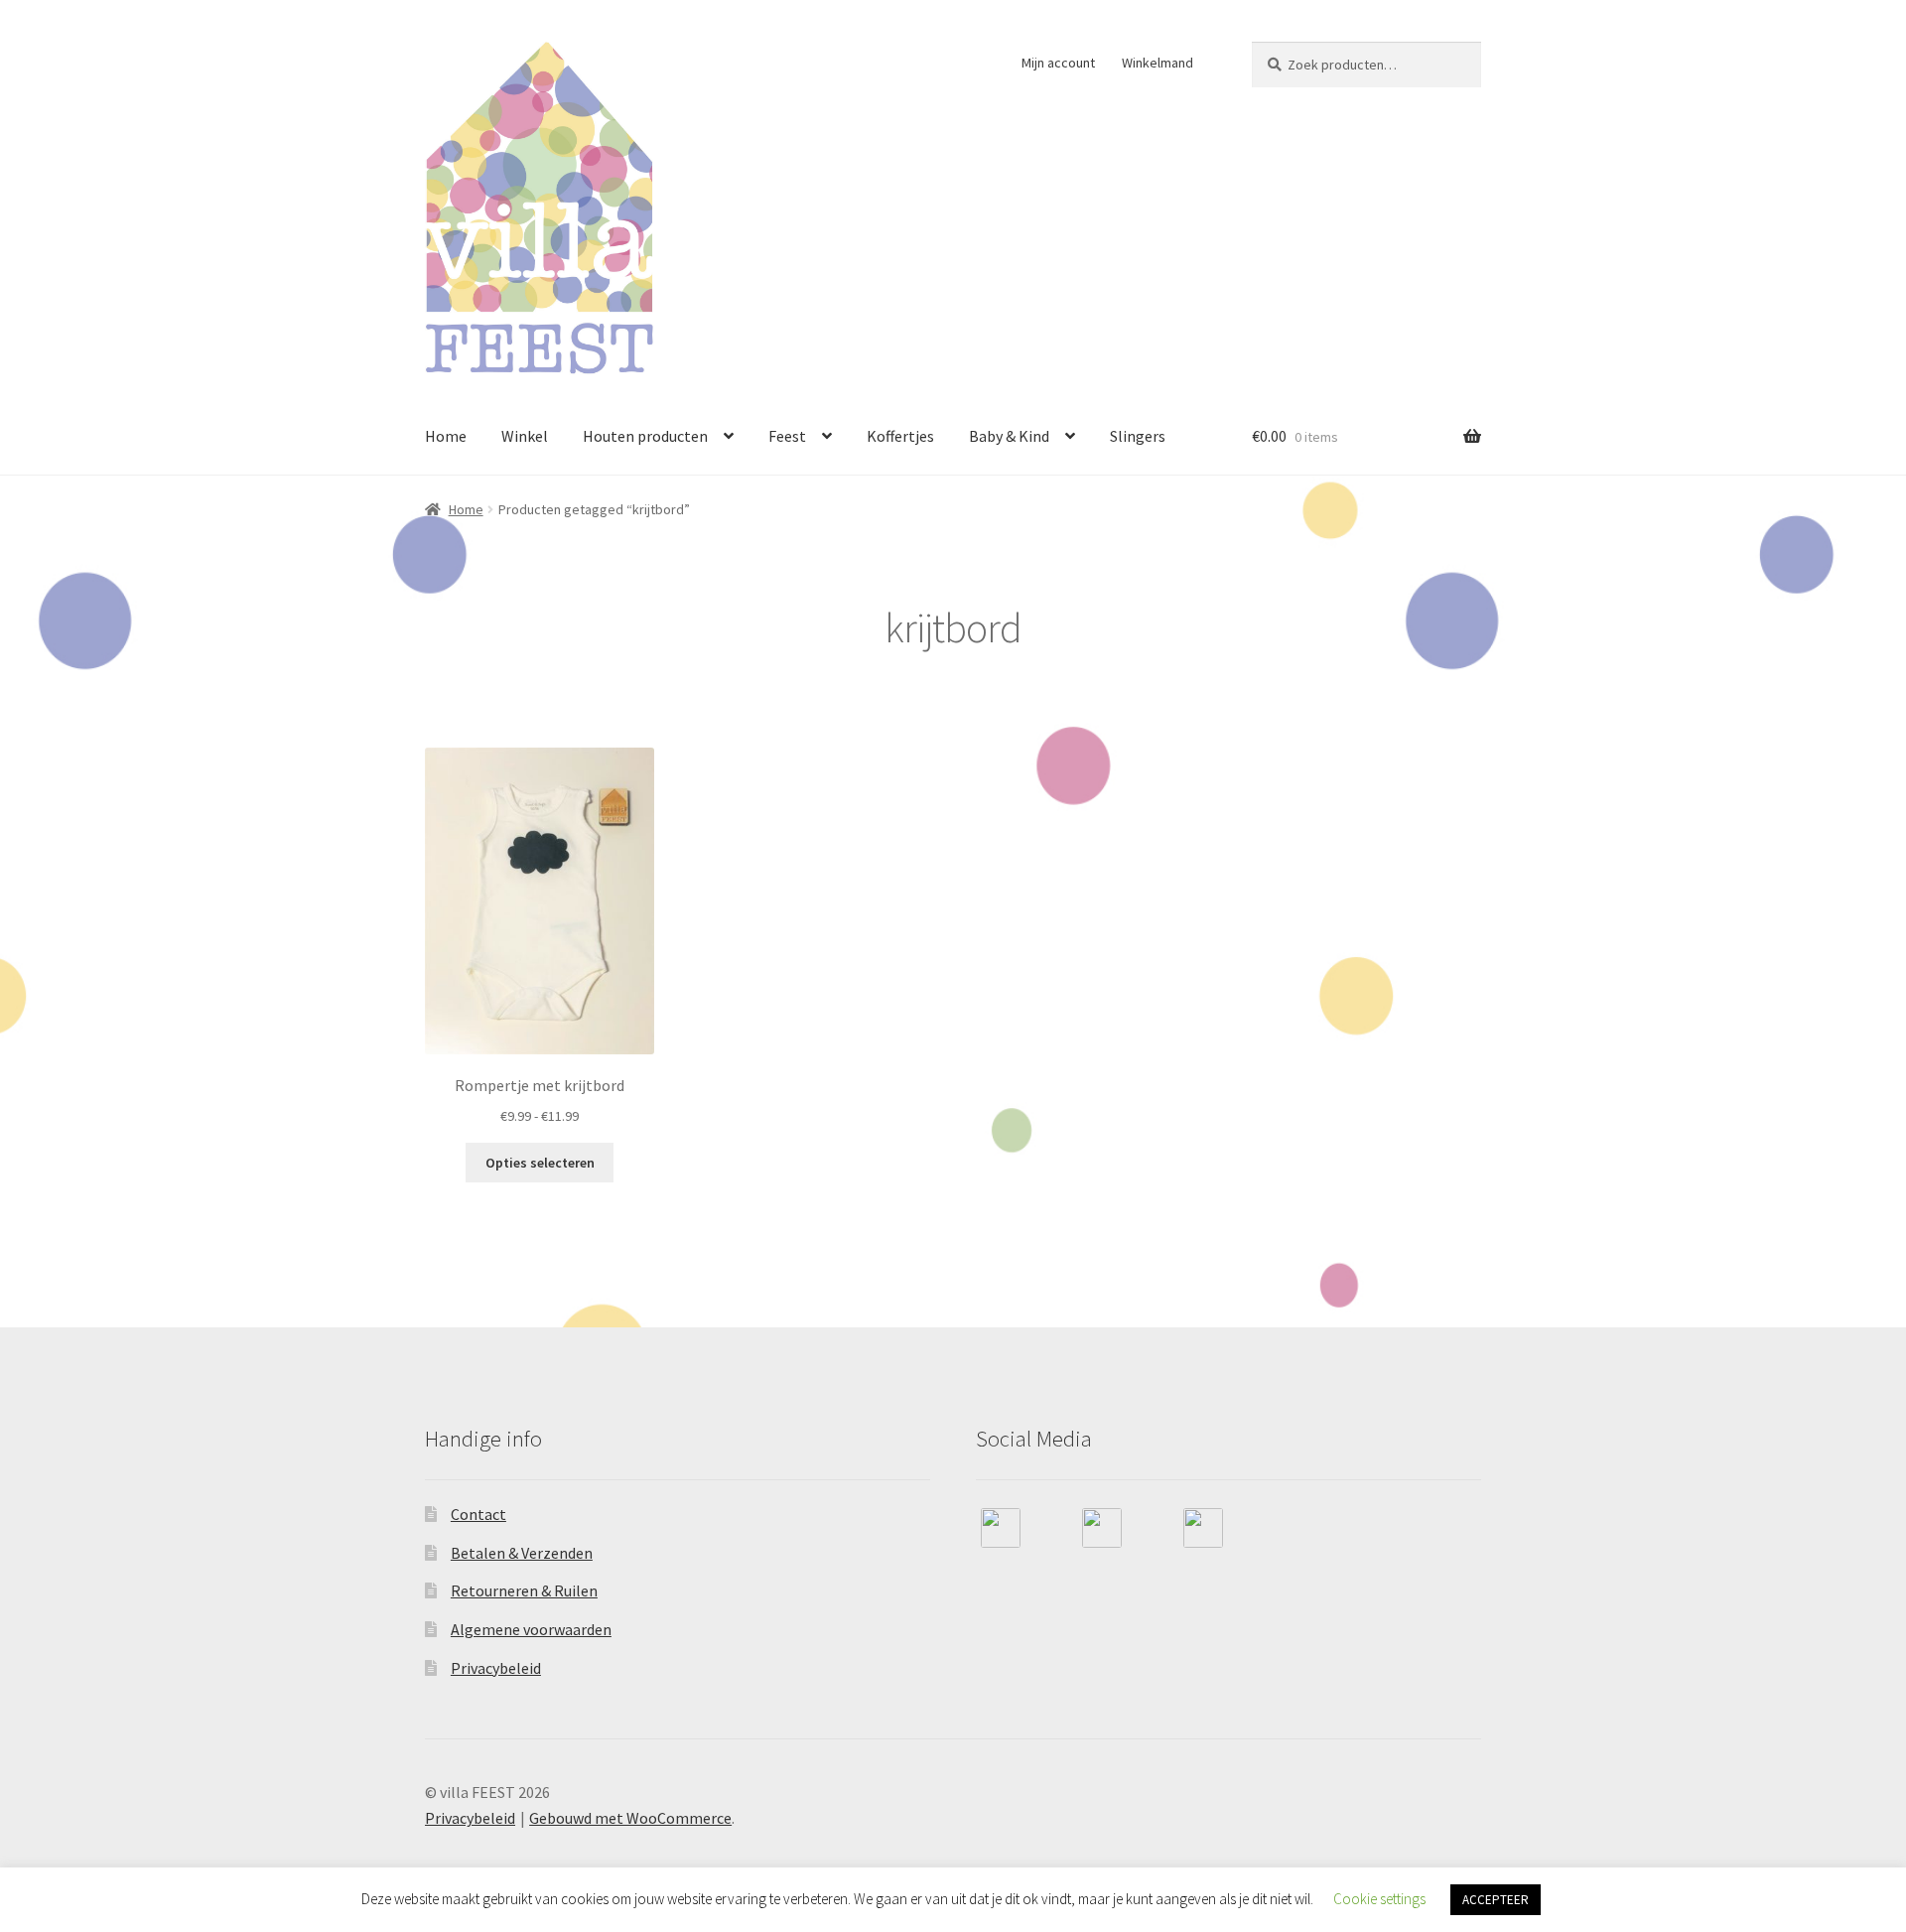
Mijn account (1058, 63)
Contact (478, 1514)
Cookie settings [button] (1379, 1899)
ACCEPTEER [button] (1496, 1900)
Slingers (1138, 436)
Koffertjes (900, 436)
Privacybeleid (496, 1668)
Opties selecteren (540, 1163)
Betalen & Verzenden (522, 1553)
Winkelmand (1157, 63)
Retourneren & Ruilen (524, 1590)
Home (446, 436)
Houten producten (645, 436)
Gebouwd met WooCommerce (630, 1818)
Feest (787, 436)
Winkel (525, 436)
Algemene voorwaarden (531, 1629)
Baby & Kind (1009, 436)
